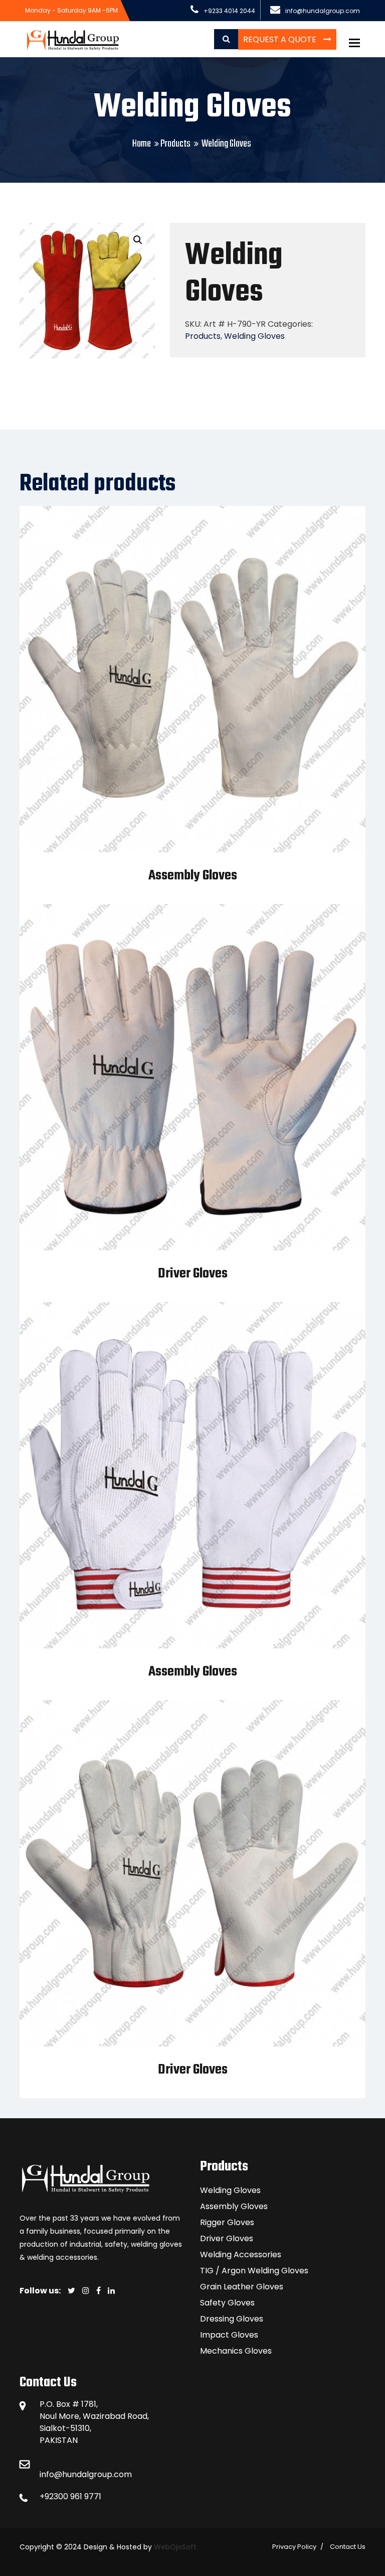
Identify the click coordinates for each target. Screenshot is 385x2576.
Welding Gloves (254, 336)
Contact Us (348, 2547)
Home (142, 144)
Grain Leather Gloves (242, 2287)
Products (175, 144)
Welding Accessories (241, 2255)
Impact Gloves (229, 2335)
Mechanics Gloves (236, 2351)
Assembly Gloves (193, 876)
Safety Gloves (227, 2303)
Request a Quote (281, 39)
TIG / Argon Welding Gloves (254, 2271)
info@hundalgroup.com (86, 2474)
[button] (138, 240)
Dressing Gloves (232, 2319)
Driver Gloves (193, 1274)
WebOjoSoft (174, 2547)
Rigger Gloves (227, 2222)
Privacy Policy (294, 2547)
